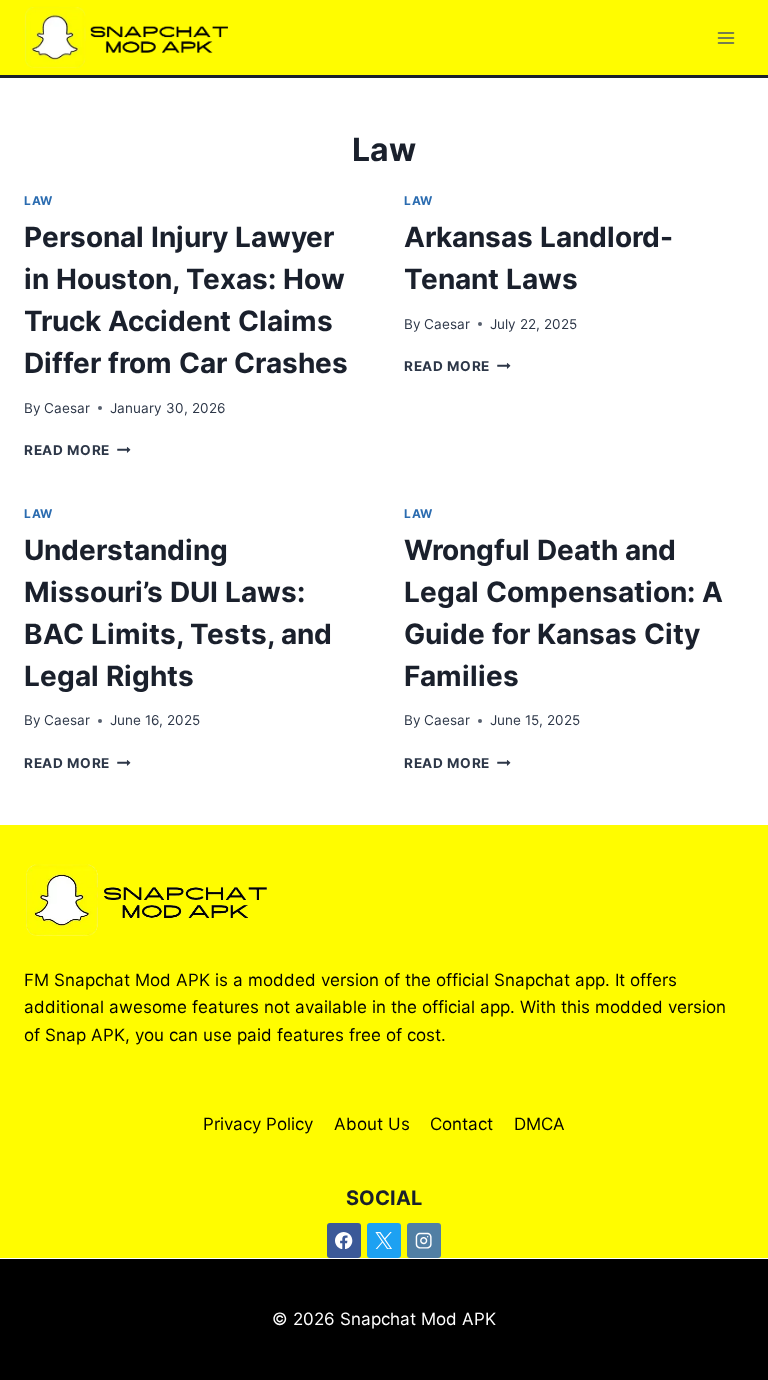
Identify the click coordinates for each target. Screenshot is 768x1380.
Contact (461, 1124)
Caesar (67, 408)
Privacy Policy (258, 1124)
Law (38, 200)
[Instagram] (424, 1240)
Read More (77, 450)
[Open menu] (725, 37)
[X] (384, 1240)
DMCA (539, 1124)
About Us (372, 1124)
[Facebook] (344, 1240)
